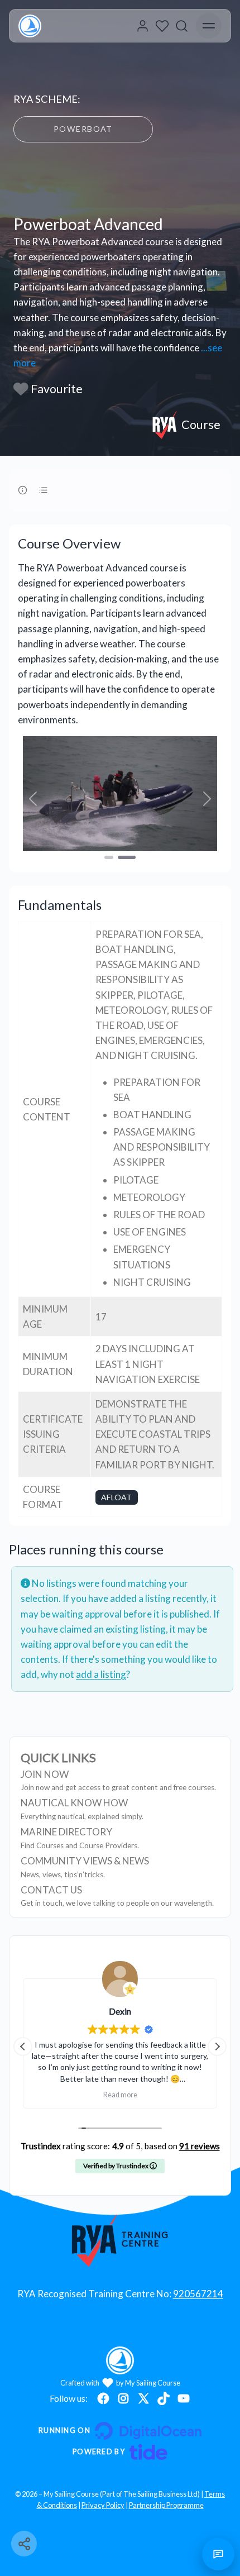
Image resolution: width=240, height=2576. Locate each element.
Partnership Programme (166, 2505)
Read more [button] (120, 2095)
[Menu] (209, 26)
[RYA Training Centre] (120, 2240)
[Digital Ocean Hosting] (120, 2431)
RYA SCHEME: (47, 99)
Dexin (120, 2011)
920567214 (198, 2294)
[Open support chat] (218, 2554)
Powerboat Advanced (88, 224)
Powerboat (83, 129)
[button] (33, 799)
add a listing (101, 1674)
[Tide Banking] (120, 2452)
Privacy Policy (103, 2505)
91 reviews (200, 2146)
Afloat (116, 1497)
